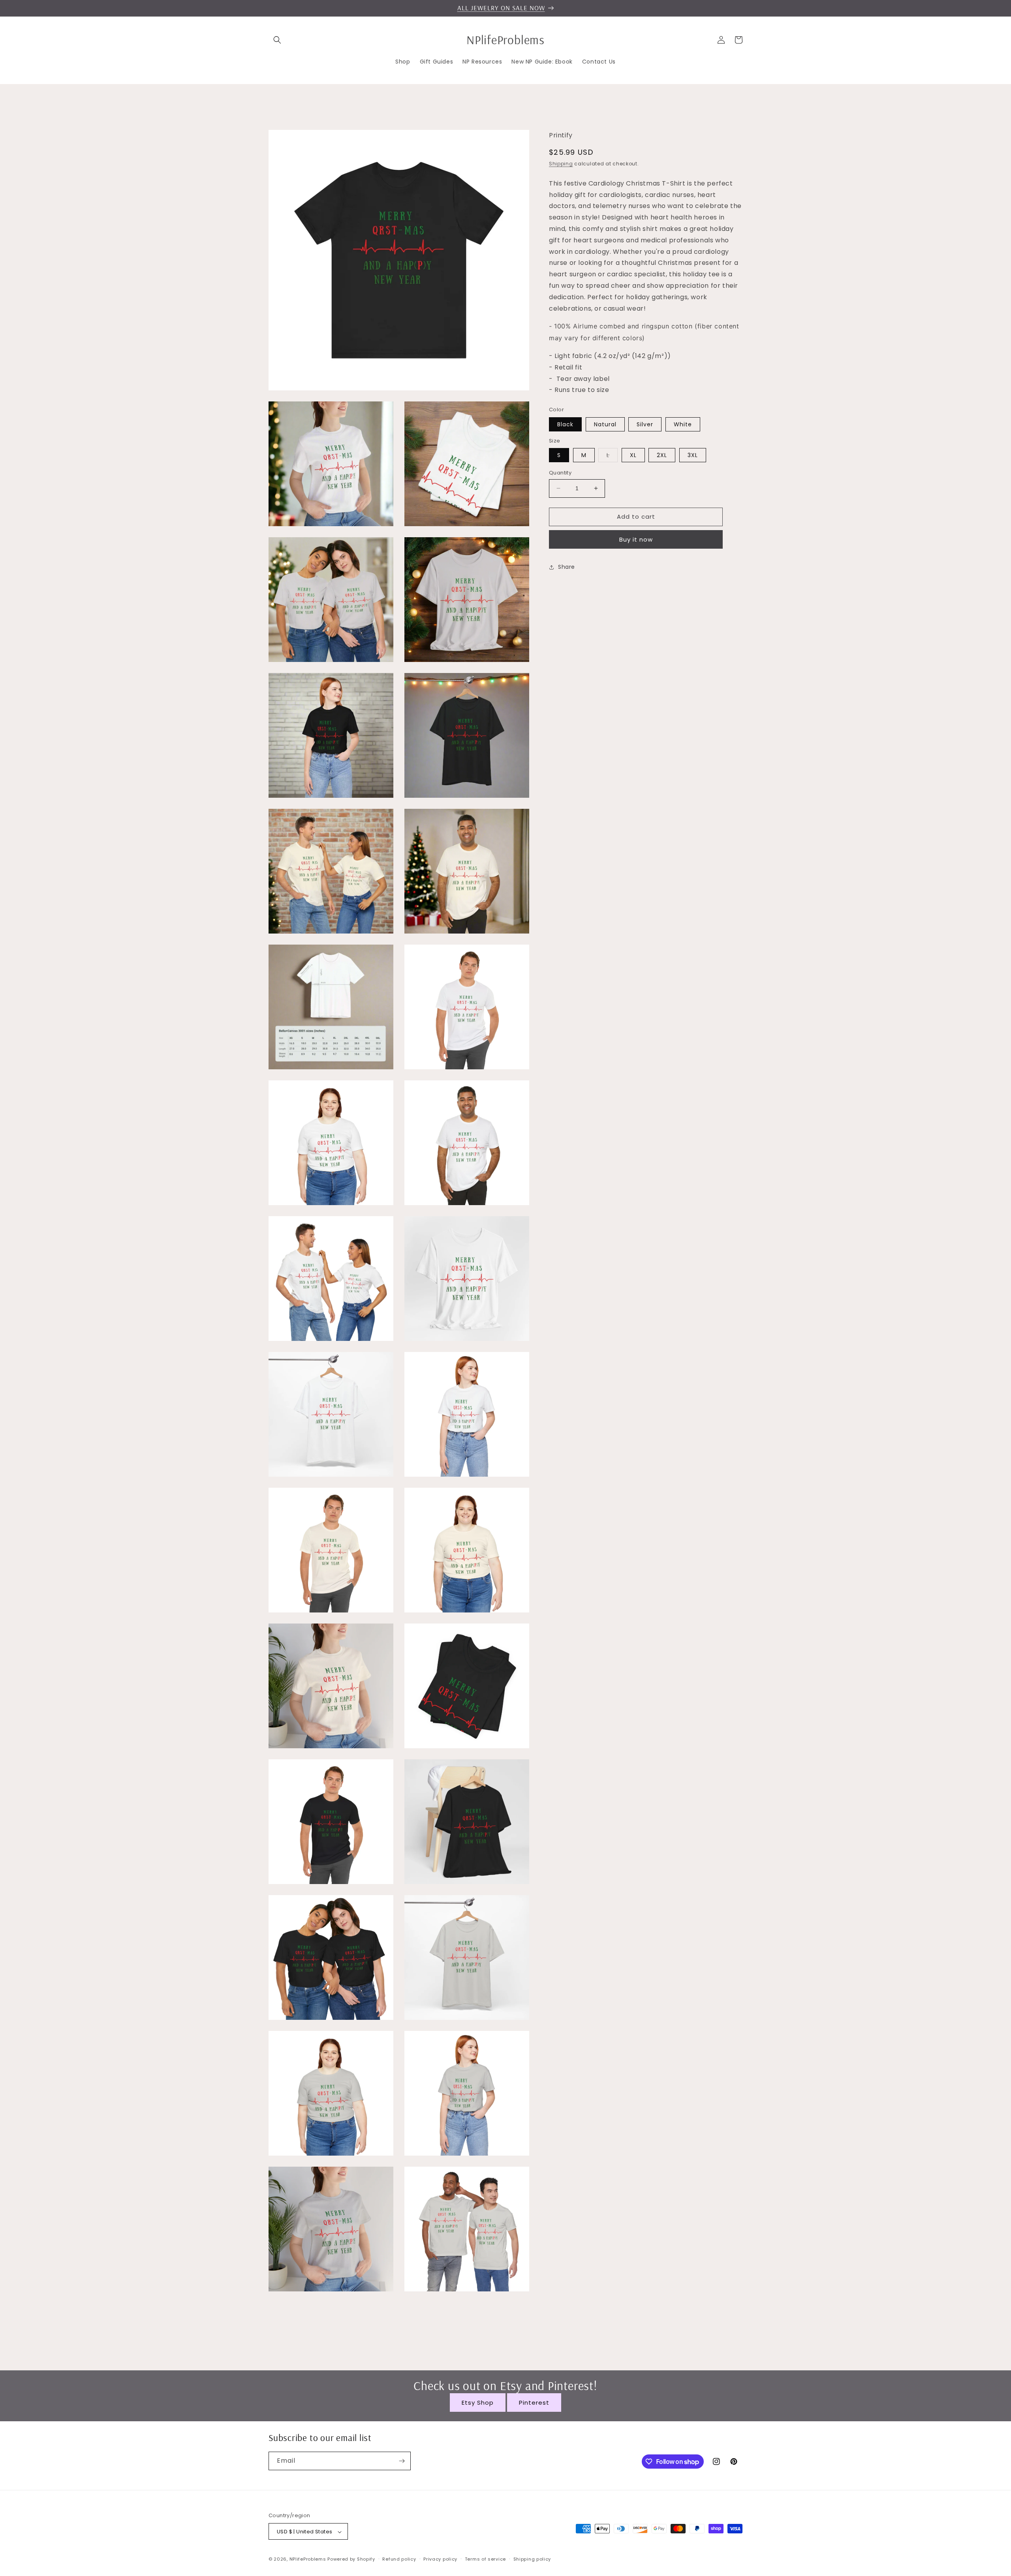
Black (565, 424)
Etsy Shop (478, 2403)
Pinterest (534, 2403)
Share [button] (567, 567)
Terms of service (485, 2559)
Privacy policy (440, 2559)
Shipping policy (532, 2559)
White (683, 424)
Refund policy (399, 2559)
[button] (277, 40)
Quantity (560, 473)
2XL (662, 455)
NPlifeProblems (308, 2559)
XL (633, 455)
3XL (693, 455)
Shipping (561, 164)
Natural (605, 424)
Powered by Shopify (351, 2559)
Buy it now (636, 539)
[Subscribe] (402, 2461)
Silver (645, 424)
